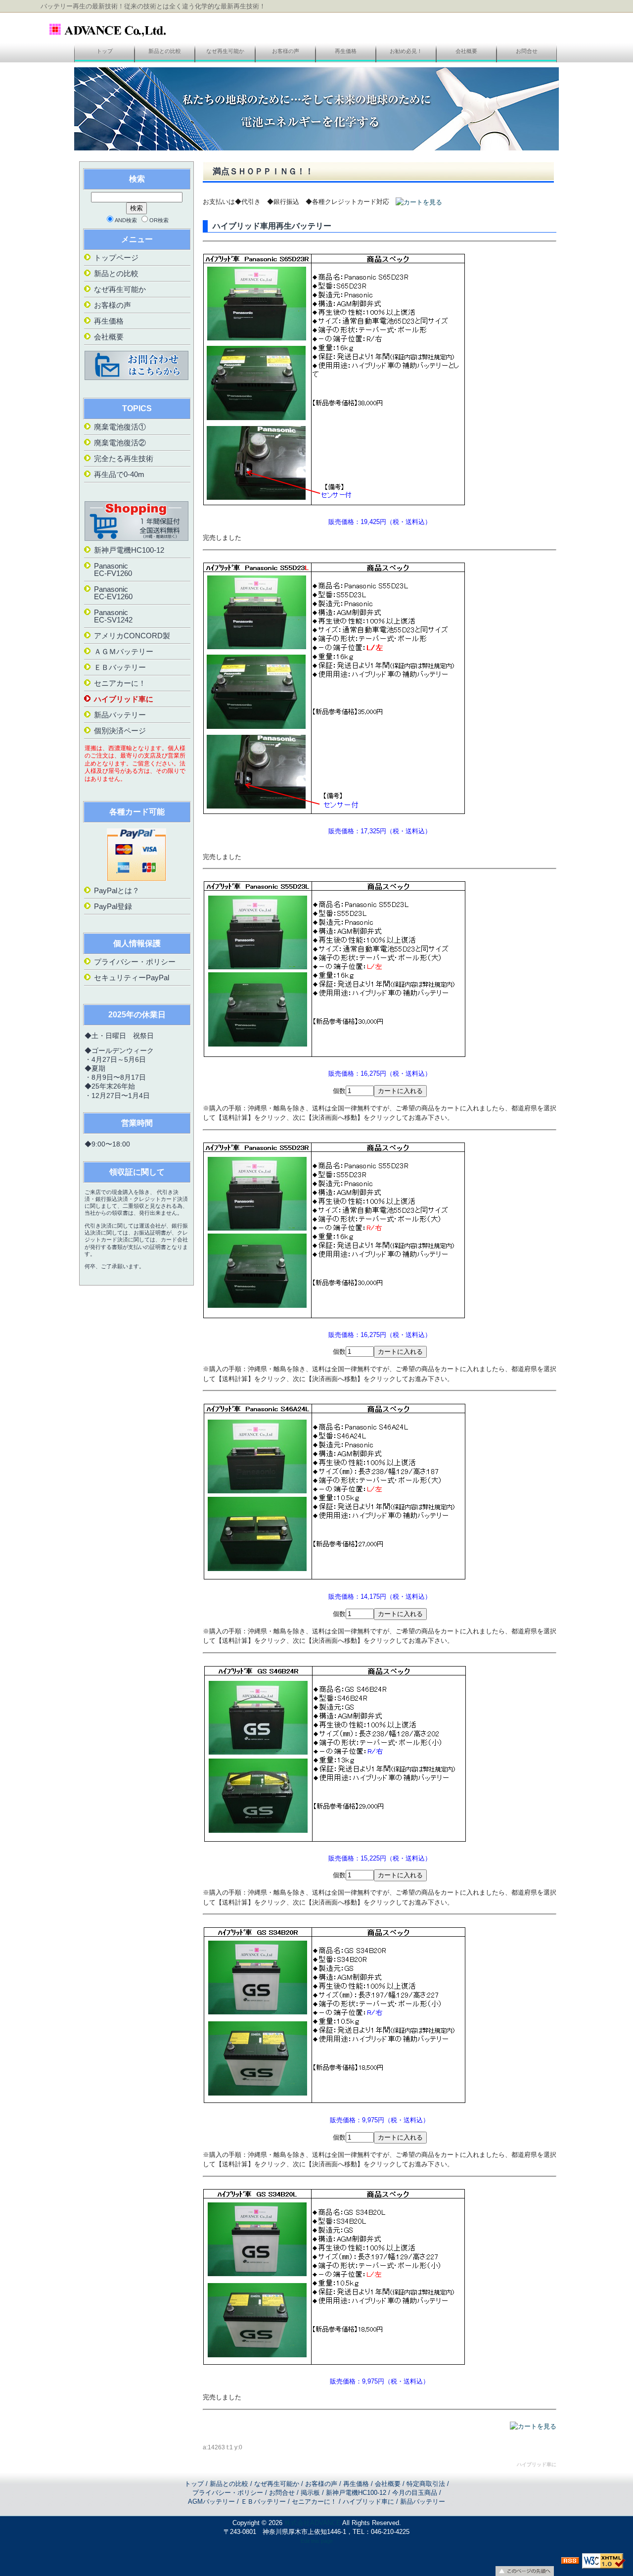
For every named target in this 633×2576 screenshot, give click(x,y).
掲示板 (310, 2493)
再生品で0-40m (119, 474)
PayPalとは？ (117, 890)
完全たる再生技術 (124, 458)
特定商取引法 (426, 2484)
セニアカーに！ (120, 683)
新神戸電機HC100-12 (129, 550)
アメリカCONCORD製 (132, 636)
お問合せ (527, 51)
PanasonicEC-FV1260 (113, 570)
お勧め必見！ (406, 51)
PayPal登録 (113, 906)
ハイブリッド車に (124, 699)
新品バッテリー (120, 715)
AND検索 (126, 220)
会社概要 (466, 51)
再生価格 (346, 51)
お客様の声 (286, 51)
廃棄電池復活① (120, 427)
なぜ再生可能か (225, 51)
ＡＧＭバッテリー (124, 651)
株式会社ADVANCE (313, 2523)
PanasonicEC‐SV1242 (113, 616)
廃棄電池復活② (120, 443)
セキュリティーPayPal (132, 978)
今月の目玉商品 (415, 2493)
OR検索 (159, 220)
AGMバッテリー (211, 2502)
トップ (105, 51)
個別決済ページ (120, 731)
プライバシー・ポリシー (135, 962)
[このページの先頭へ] (525, 2571)
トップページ (116, 258)
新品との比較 (165, 51)
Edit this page (317, 2541)
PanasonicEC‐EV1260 (113, 593)
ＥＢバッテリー (120, 667)
